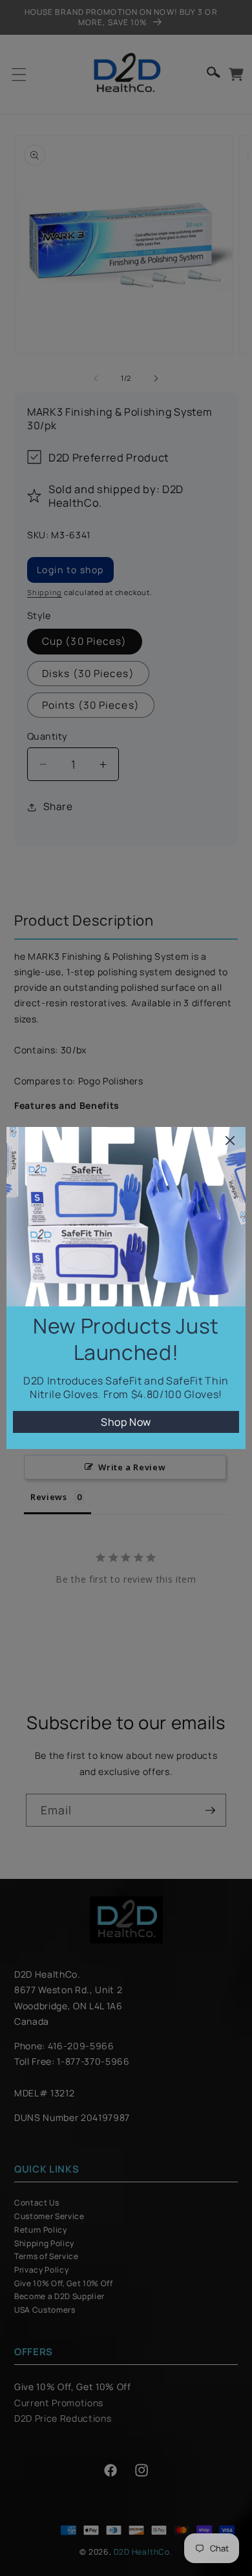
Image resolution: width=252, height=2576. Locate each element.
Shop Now (126, 1422)
